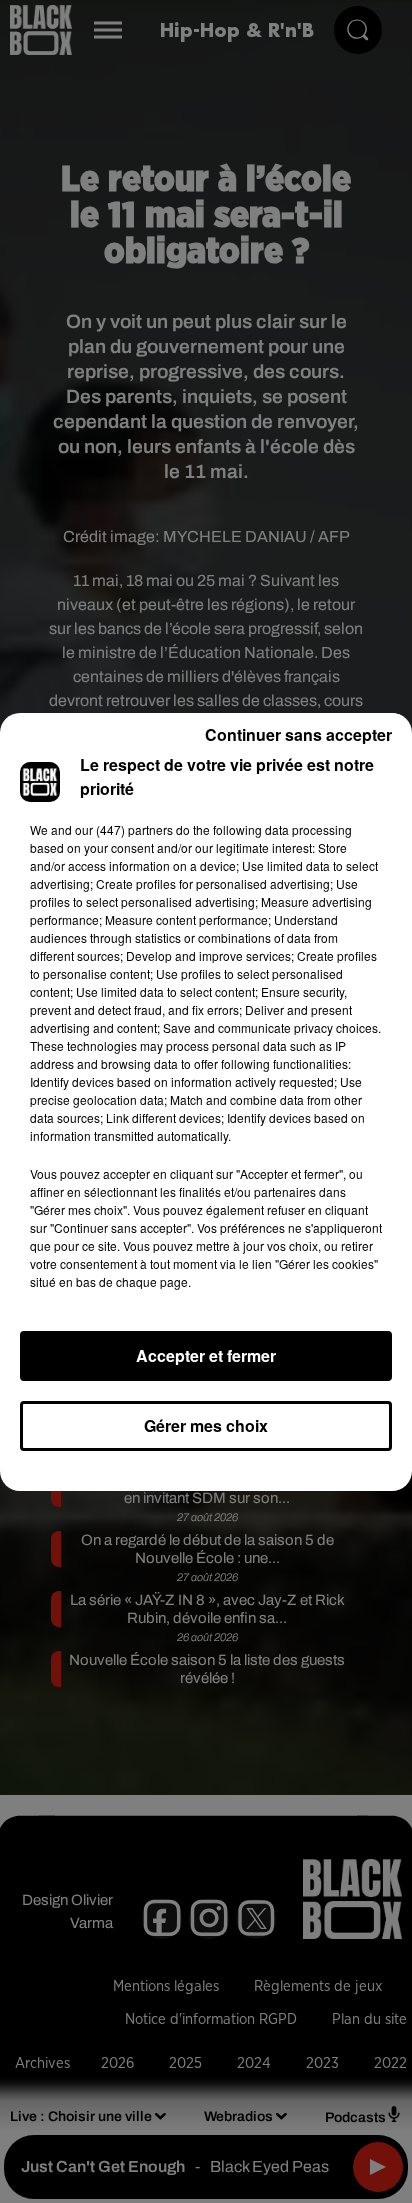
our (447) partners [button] (124, 829)
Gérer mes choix (206, 1425)
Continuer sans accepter (298, 734)
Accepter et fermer (206, 1355)
